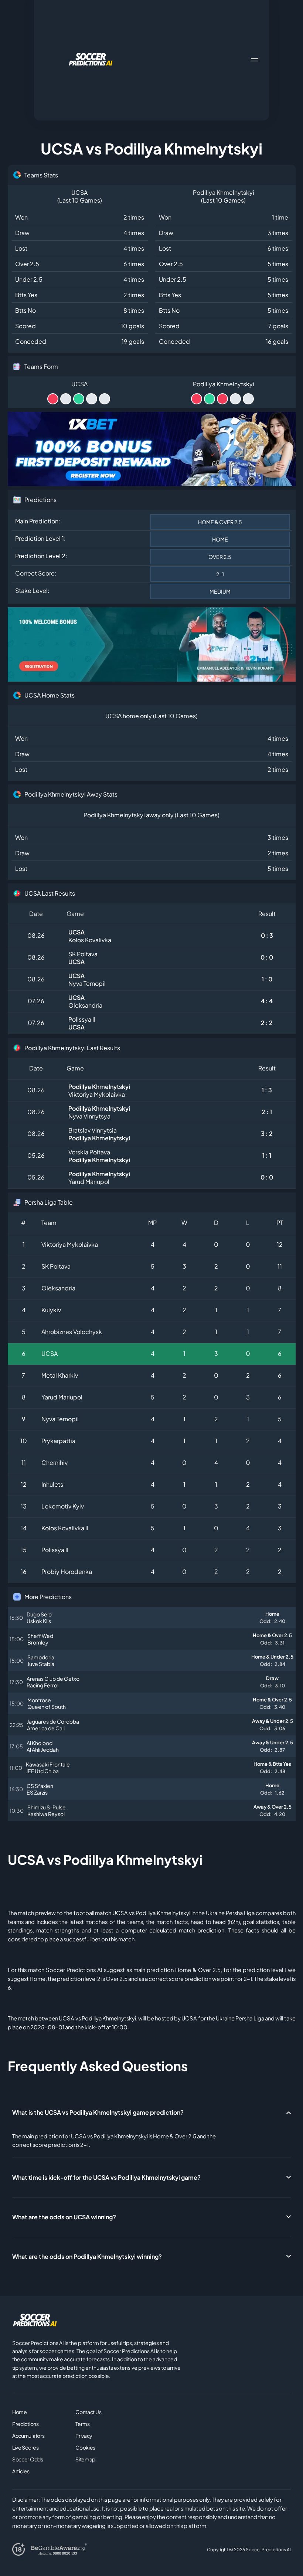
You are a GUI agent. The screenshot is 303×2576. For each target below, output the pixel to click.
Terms (83, 2424)
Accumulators (28, 2436)
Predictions (25, 2424)
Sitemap (85, 2459)
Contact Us (88, 2412)
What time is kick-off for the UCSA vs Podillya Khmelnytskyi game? (106, 2177)
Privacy (84, 2436)
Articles (21, 2471)
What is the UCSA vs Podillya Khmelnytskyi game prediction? (98, 2112)
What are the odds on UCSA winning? (64, 2217)
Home (20, 2412)
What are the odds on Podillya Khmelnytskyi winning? (87, 2256)
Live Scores (25, 2447)
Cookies (85, 2447)
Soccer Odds (28, 2459)
